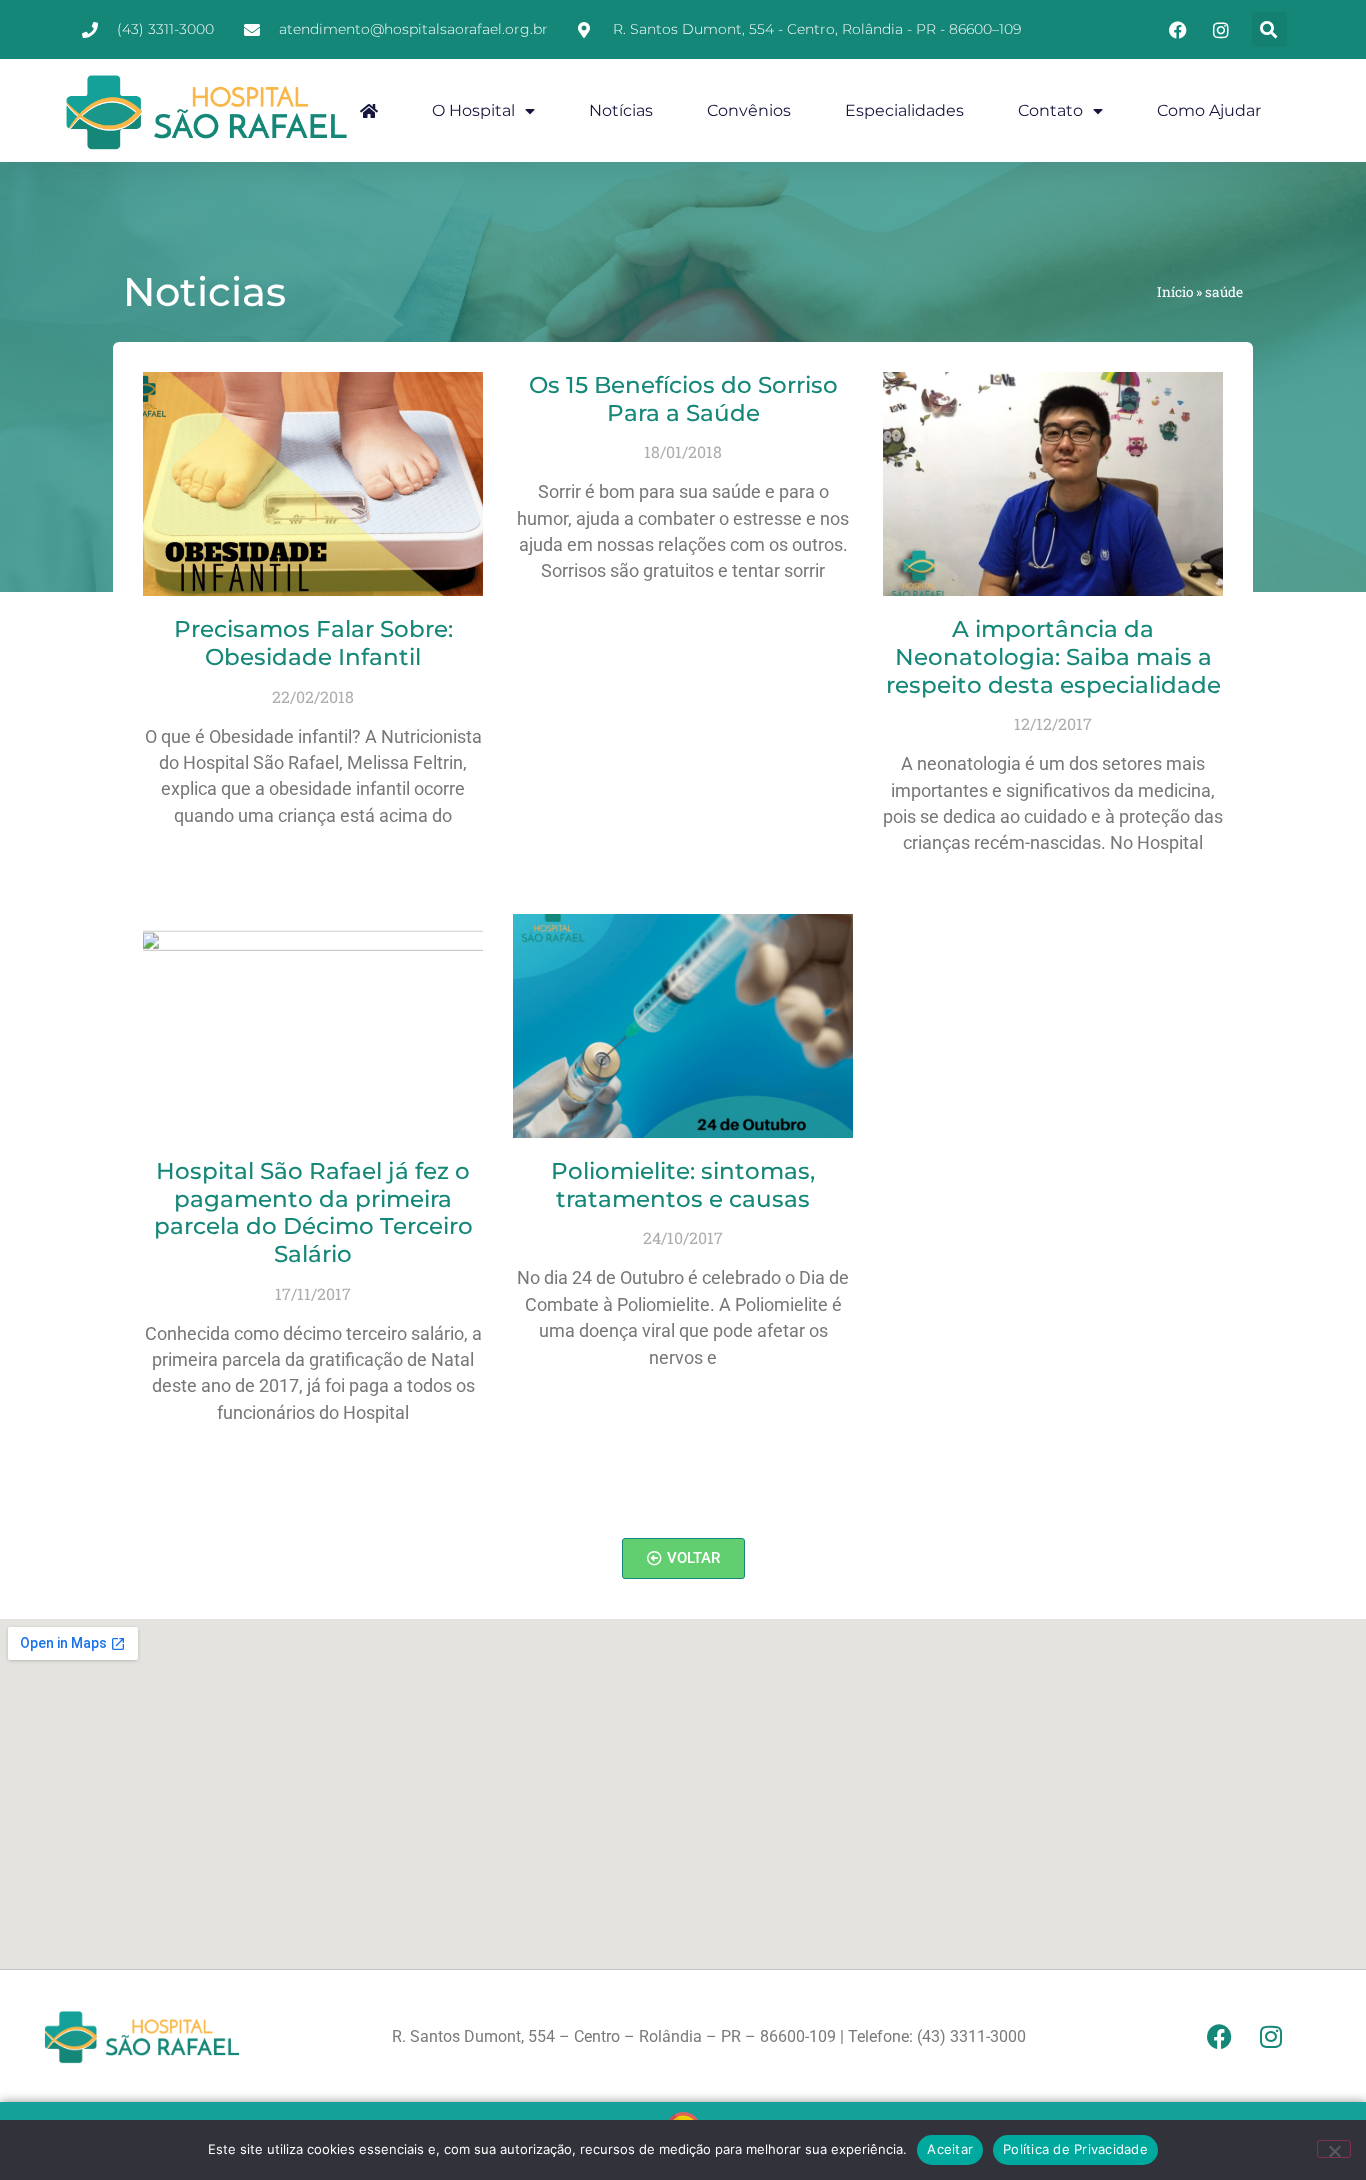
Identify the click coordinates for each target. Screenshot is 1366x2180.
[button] (1269, 29)
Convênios (749, 110)
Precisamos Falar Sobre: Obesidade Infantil (313, 643)
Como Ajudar (1209, 110)
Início (1175, 292)
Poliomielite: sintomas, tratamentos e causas (683, 1185)
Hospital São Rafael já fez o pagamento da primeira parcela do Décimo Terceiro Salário (313, 1212)
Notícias (621, 110)
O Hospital (473, 110)
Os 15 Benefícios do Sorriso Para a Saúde (683, 399)
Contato (1050, 110)
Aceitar (950, 2149)
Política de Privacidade (1075, 2149)
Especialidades (904, 110)
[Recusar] (1334, 2149)
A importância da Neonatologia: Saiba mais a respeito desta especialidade (1053, 656)
